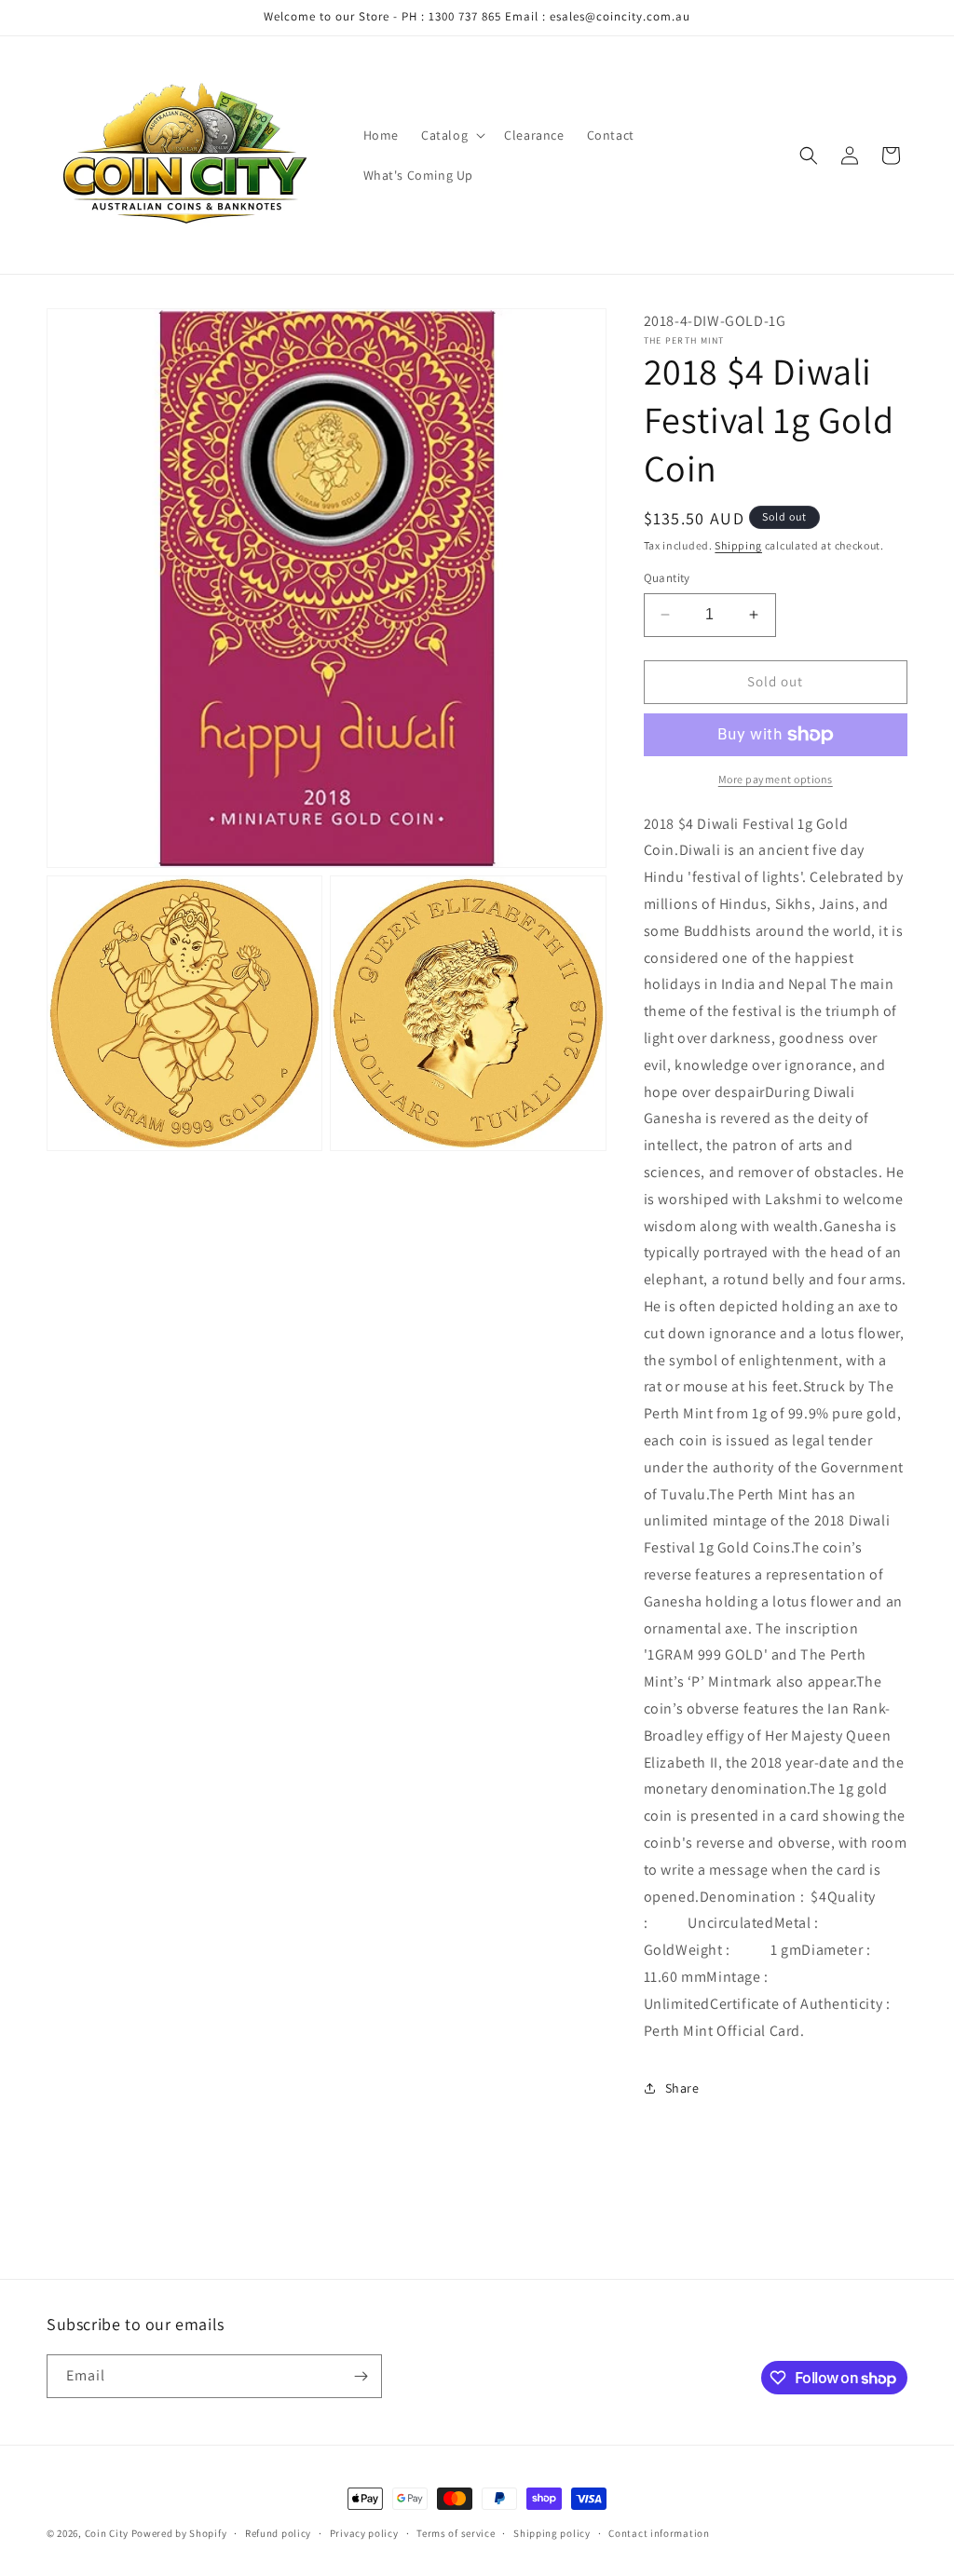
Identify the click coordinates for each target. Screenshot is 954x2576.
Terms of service (456, 2533)
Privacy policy (364, 2533)
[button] (451, 135)
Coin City (107, 2533)
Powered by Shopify (179, 2533)
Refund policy (278, 2533)
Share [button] (682, 2088)
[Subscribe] (361, 2376)
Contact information (659, 2533)
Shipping (738, 545)
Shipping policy (552, 2533)
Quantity (667, 578)
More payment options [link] (776, 779)
